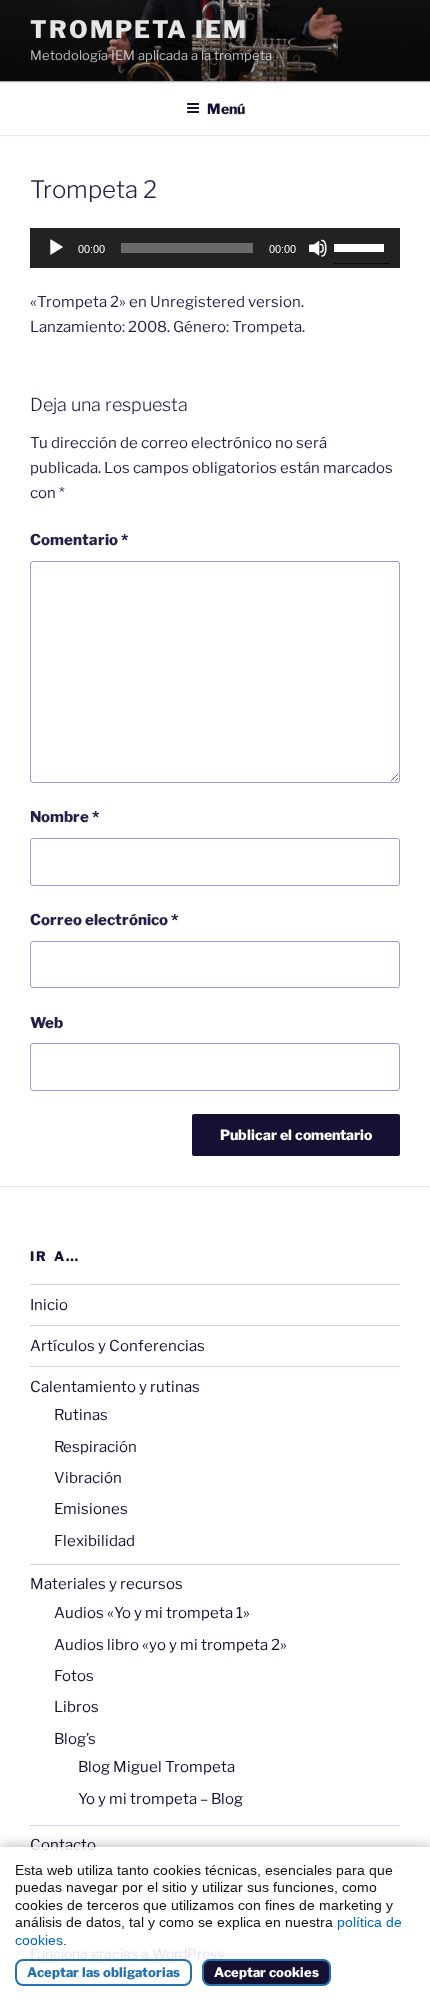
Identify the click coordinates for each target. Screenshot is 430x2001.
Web (46, 1023)
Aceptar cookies (266, 1972)
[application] (215, 248)
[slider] (362, 246)
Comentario (79, 540)
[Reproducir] (56, 248)
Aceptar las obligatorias (103, 1972)
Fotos (74, 1676)
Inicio (49, 1305)
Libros (76, 1707)
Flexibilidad (94, 1541)
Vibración (88, 1478)
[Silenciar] (318, 248)
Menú (226, 108)
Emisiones (91, 1509)
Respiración (95, 1447)
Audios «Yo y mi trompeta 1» (152, 1613)
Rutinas (81, 1415)
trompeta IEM (139, 29)
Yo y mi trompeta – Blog (160, 1799)
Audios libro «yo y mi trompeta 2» (170, 1645)
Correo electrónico (104, 920)
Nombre (64, 817)
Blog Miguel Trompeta (156, 1767)
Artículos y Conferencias (117, 1346)
